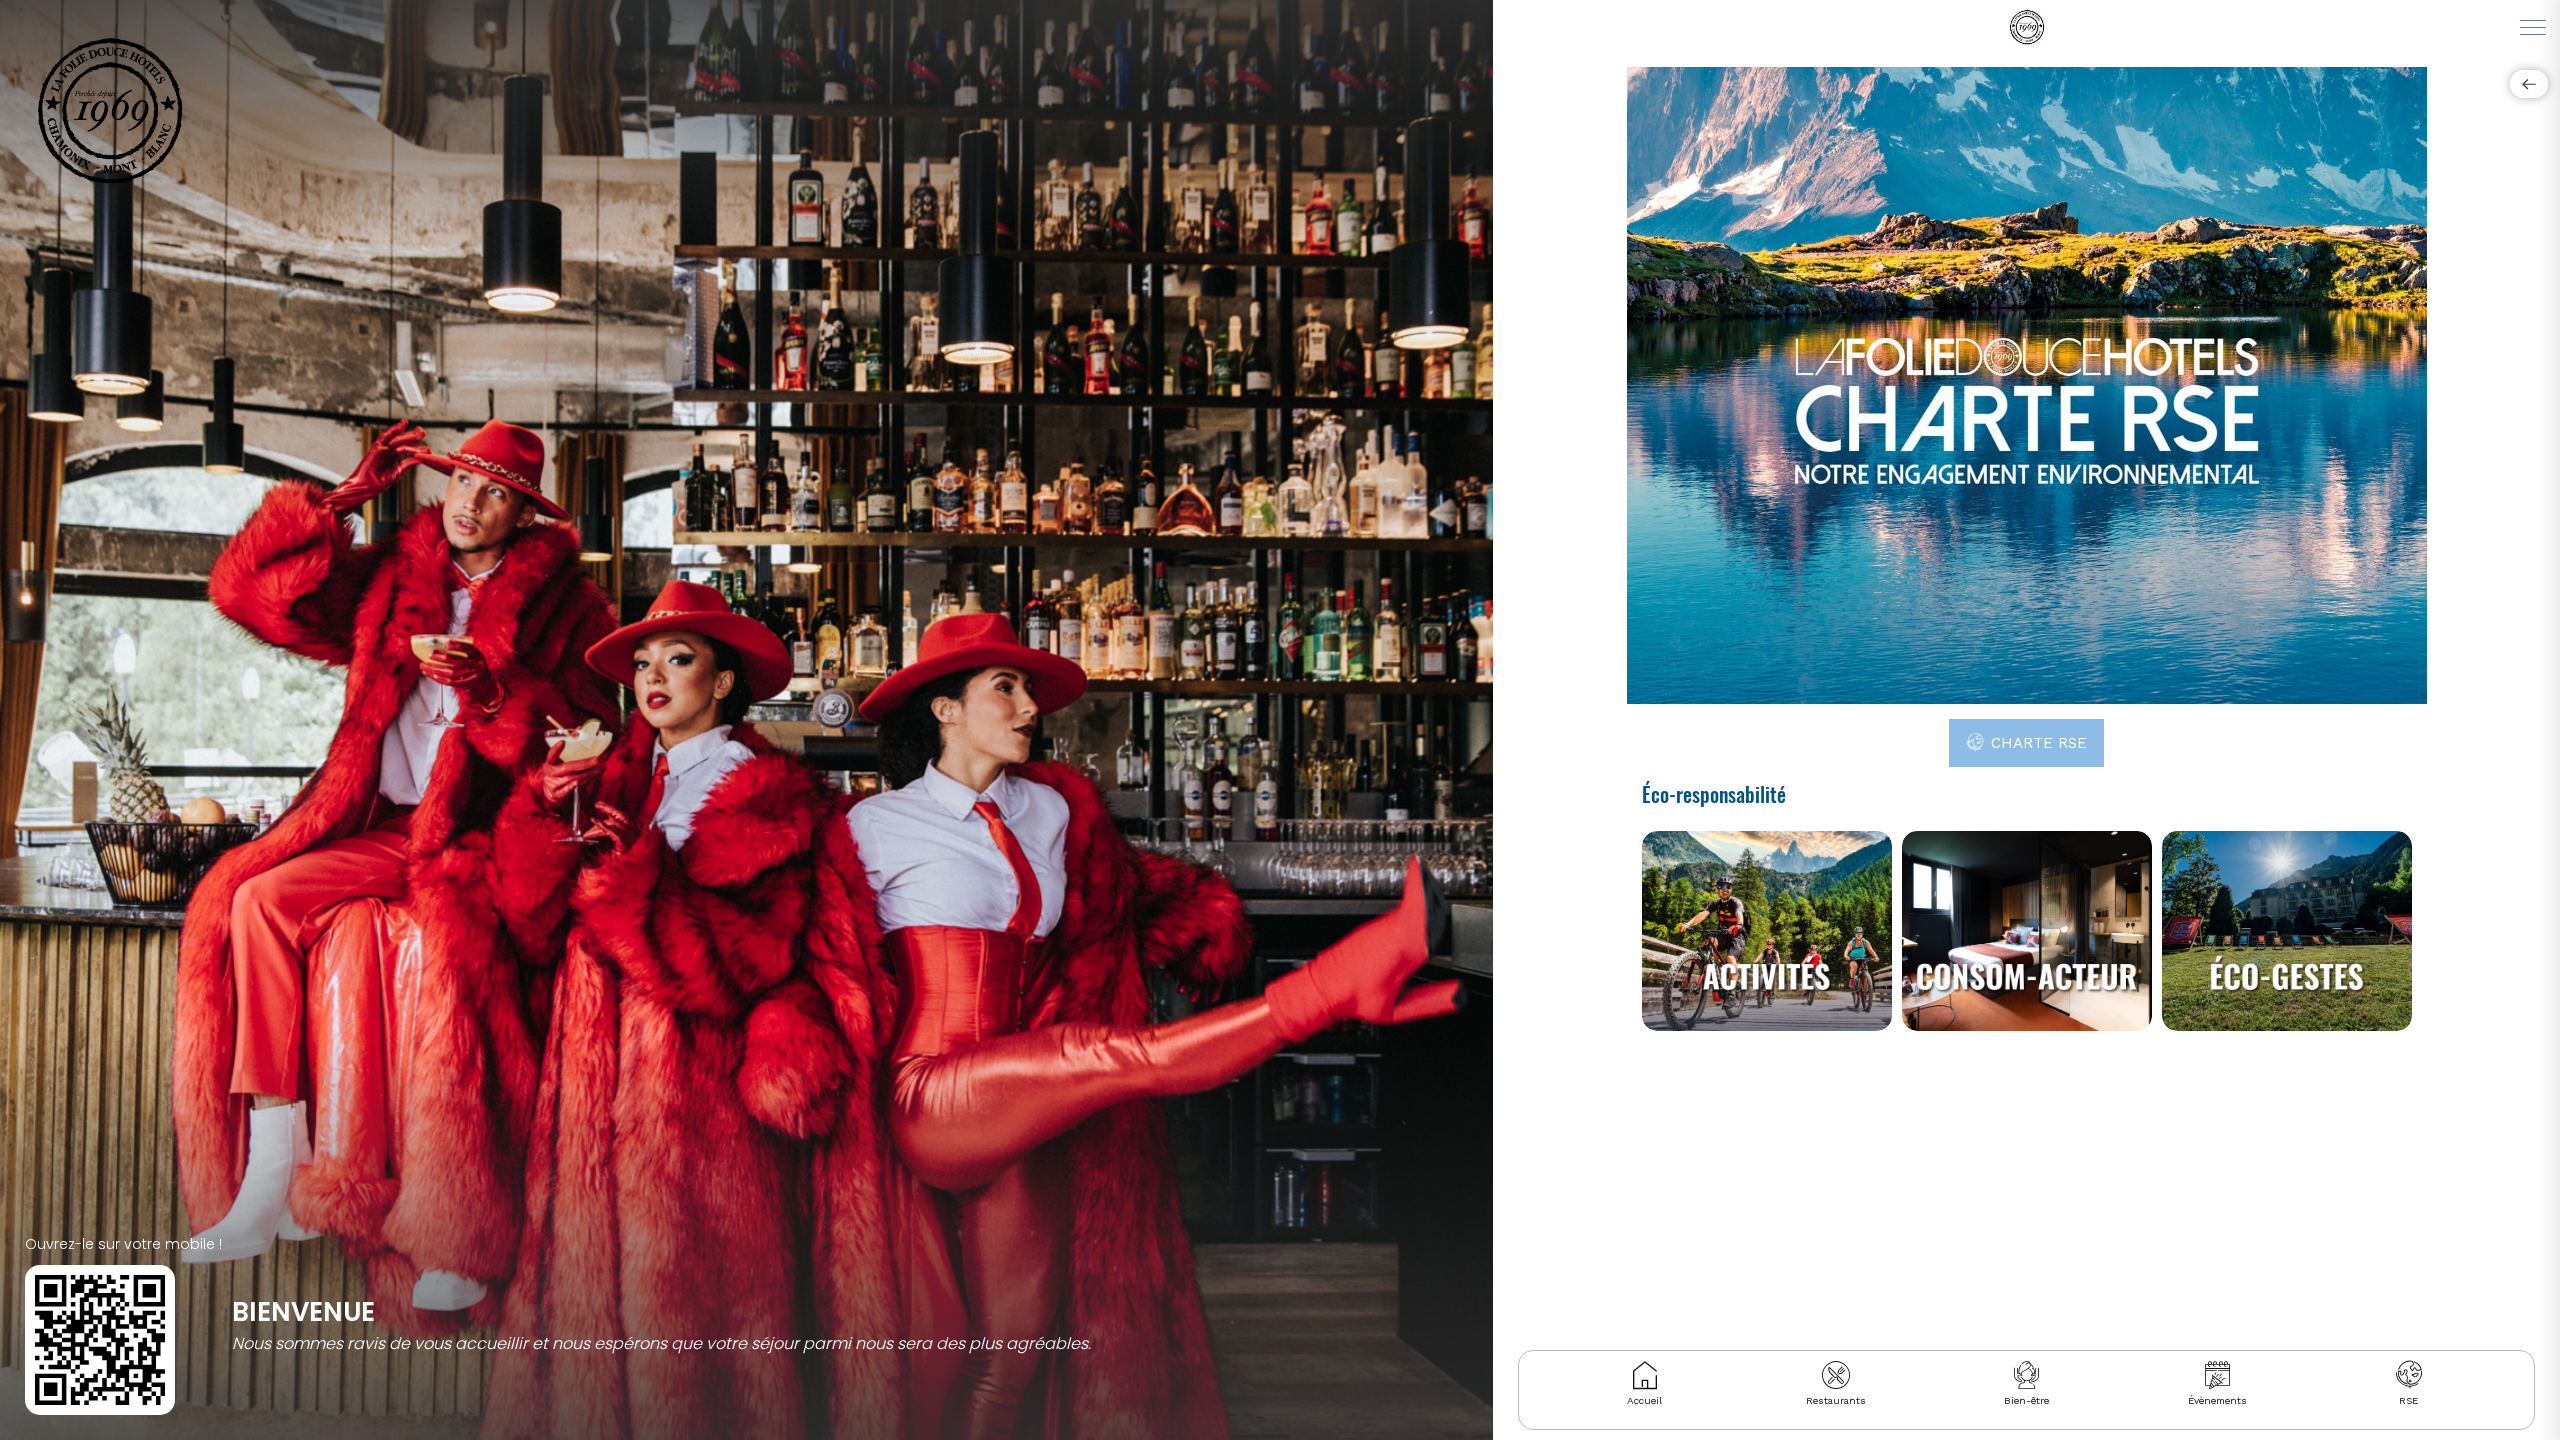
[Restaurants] (1836, 1375)
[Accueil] (1644, 1375)
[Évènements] (2217, 1375)
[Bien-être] (2026, 1375)
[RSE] (2409, 1375)
